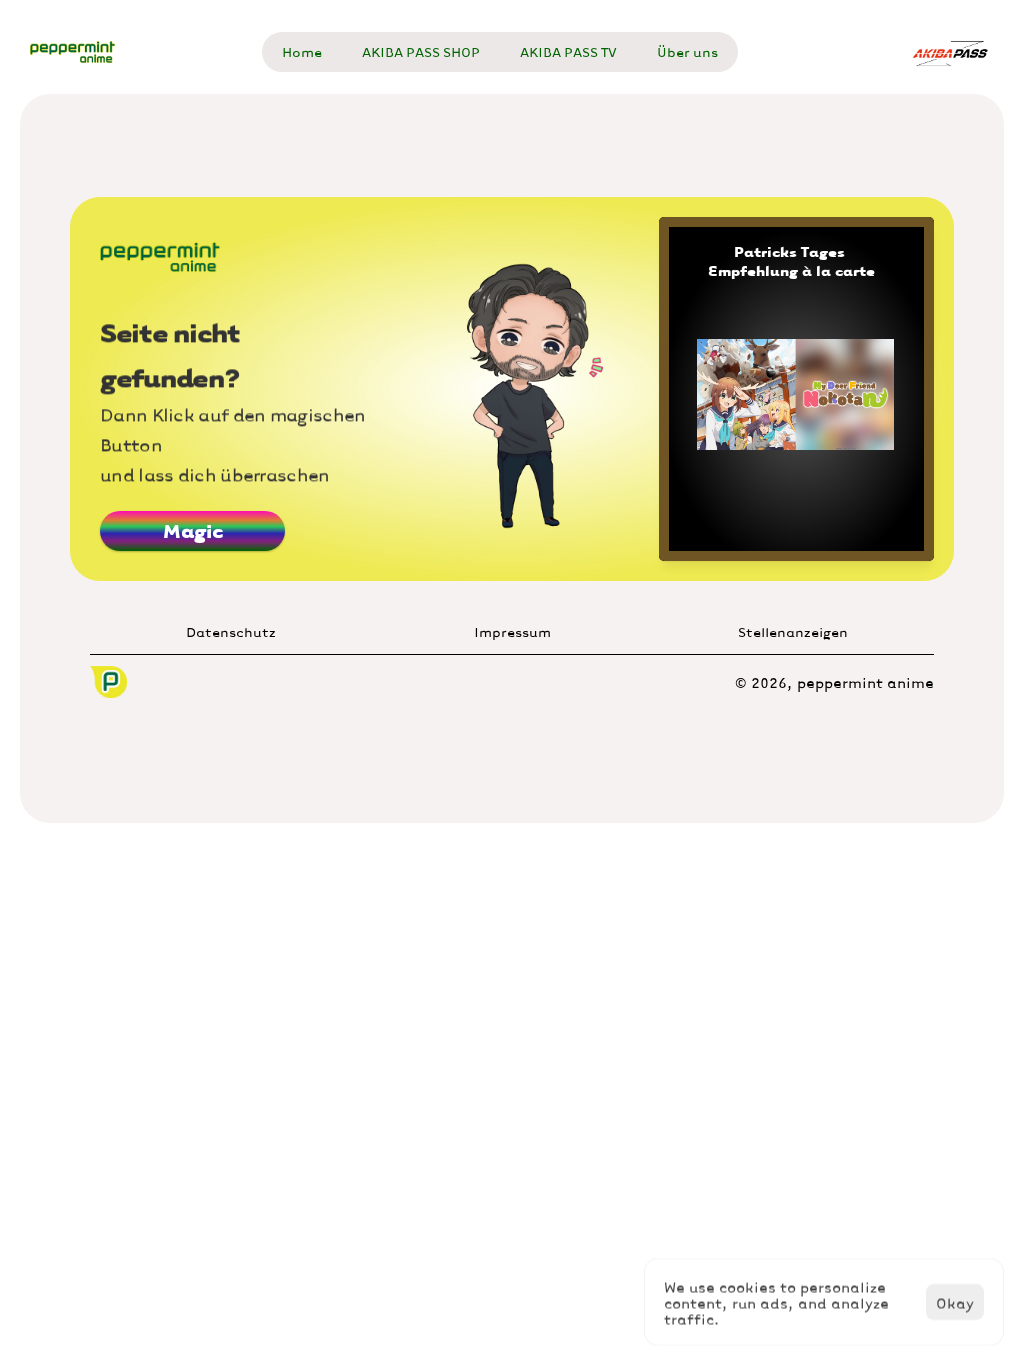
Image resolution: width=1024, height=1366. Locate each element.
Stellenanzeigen (793, 631)
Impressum (512, 631)
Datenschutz (231, 631)
